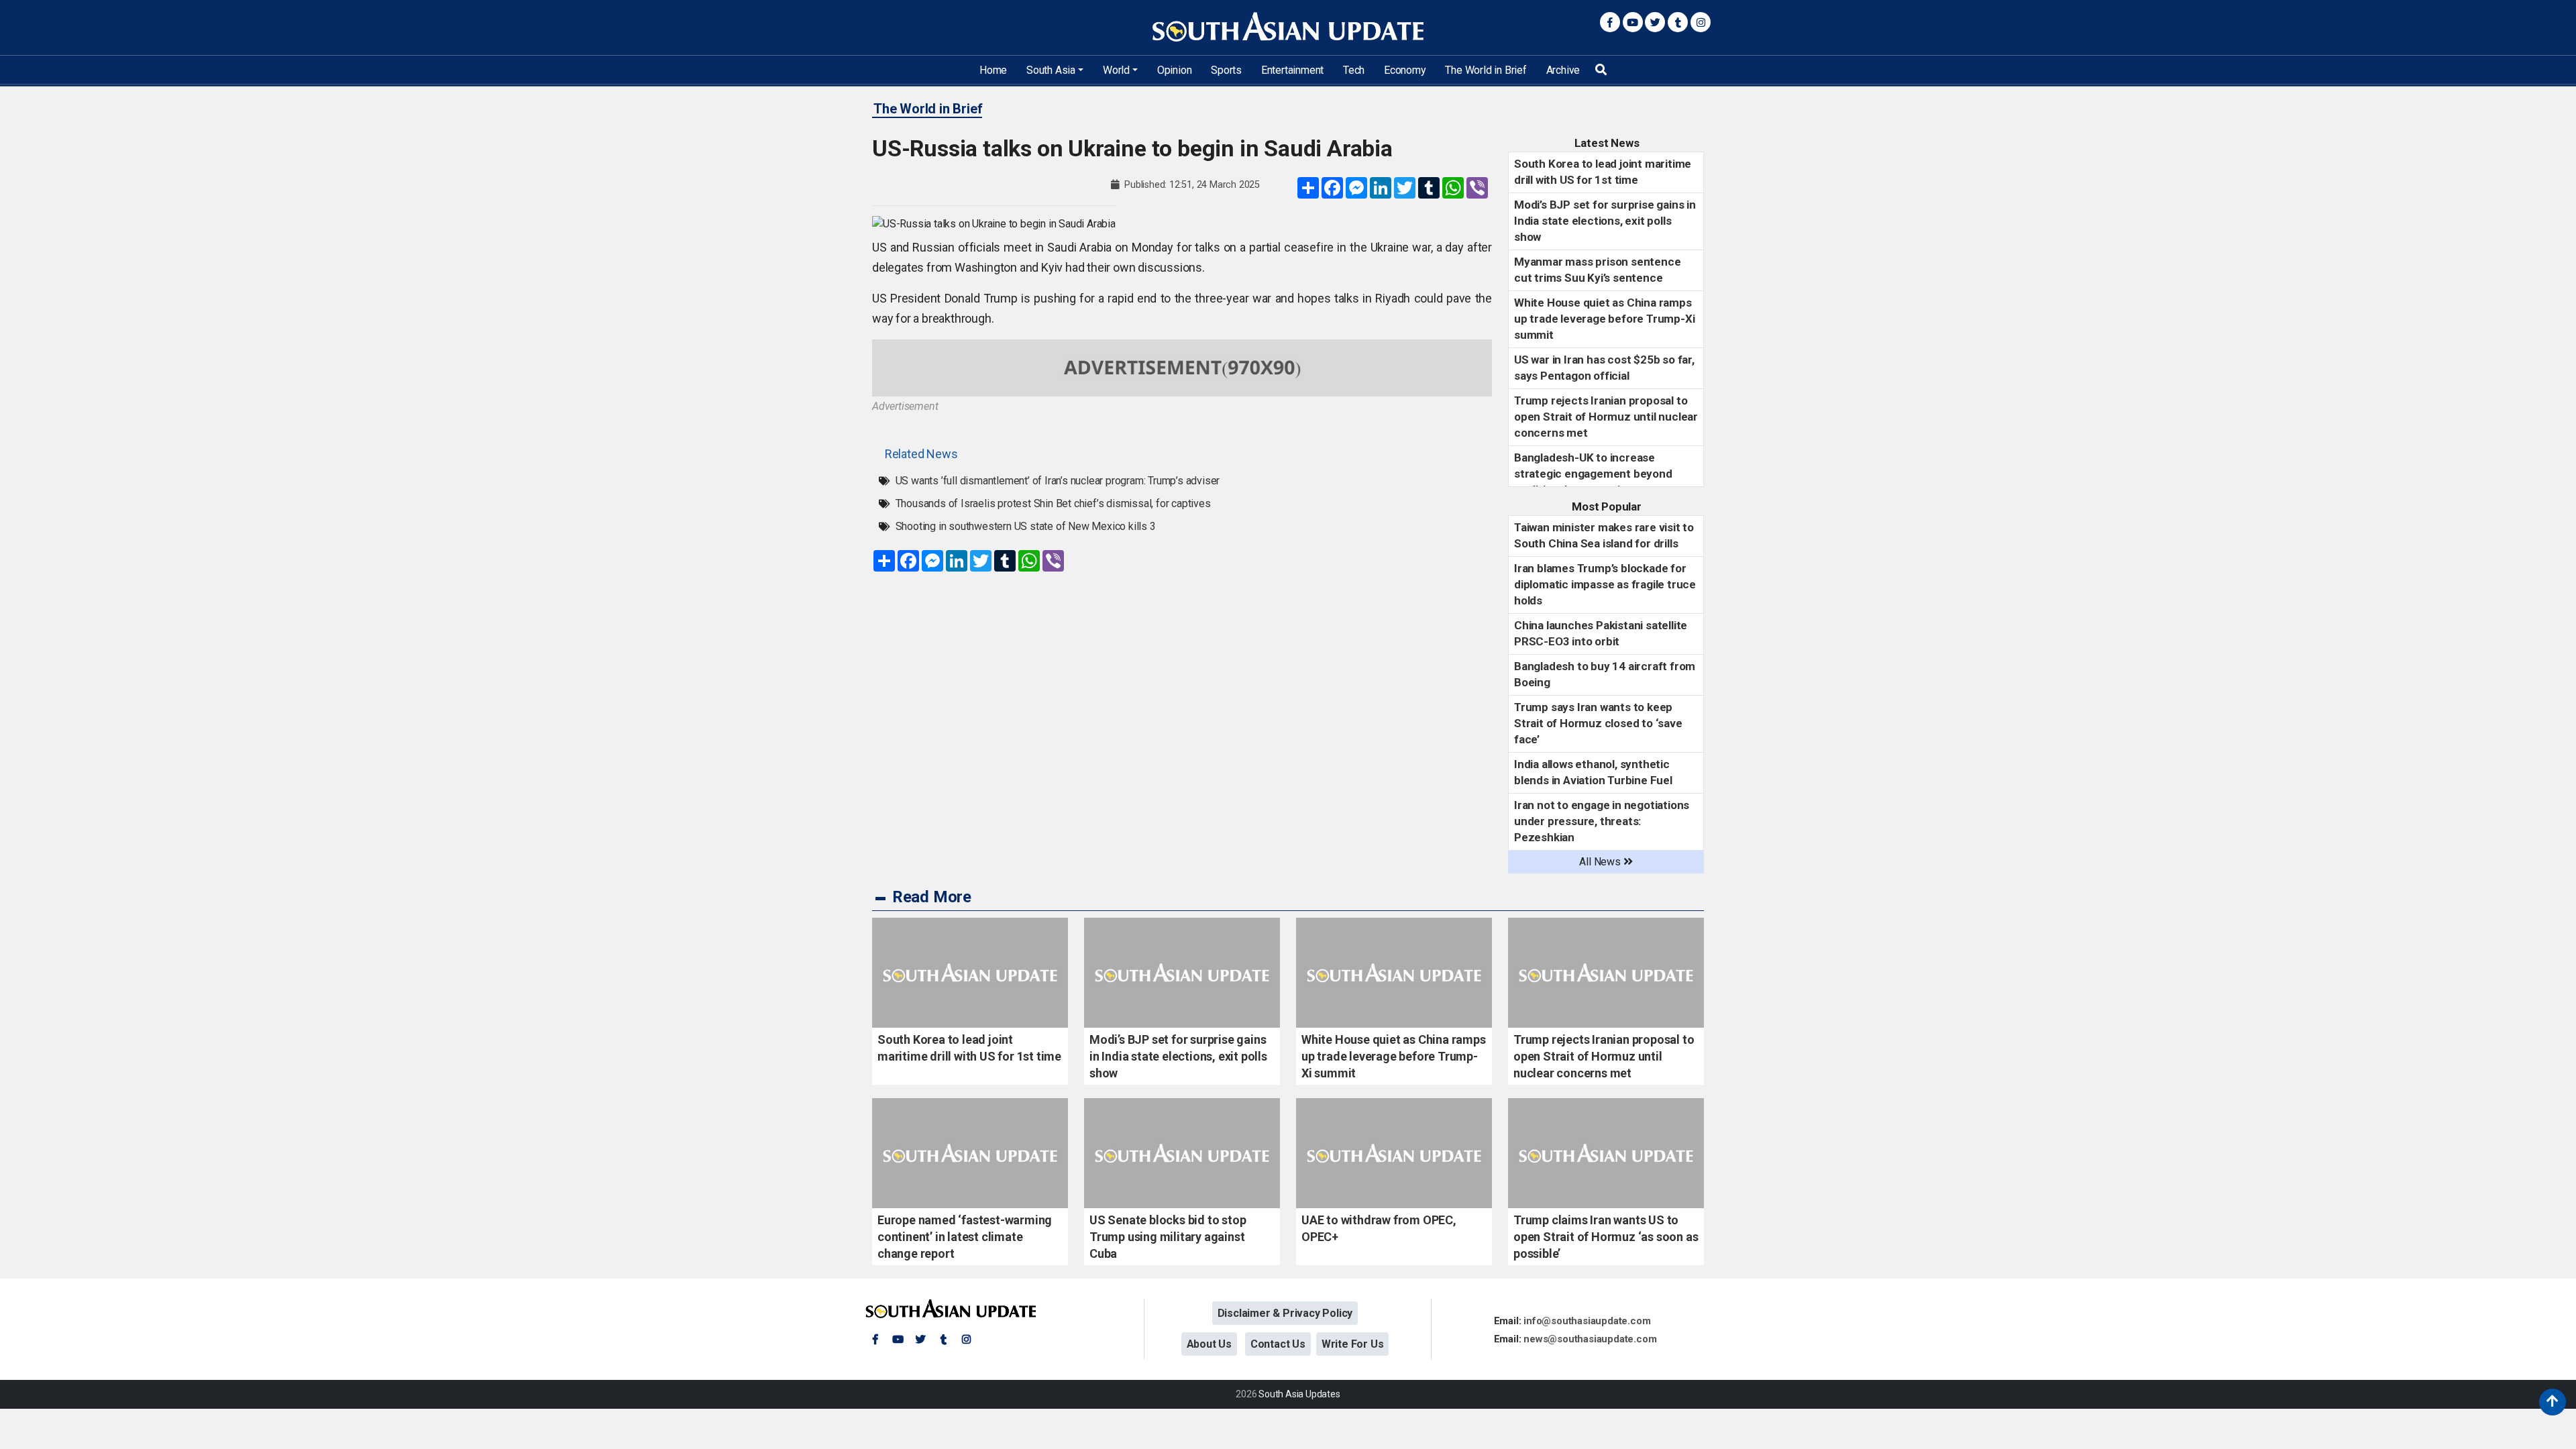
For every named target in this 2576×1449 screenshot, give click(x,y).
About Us (1209, 1344)
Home (993, 70)
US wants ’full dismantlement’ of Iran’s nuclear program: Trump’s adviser (1058, 481)
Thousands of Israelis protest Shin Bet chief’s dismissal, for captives (1053, 503)
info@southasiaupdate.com (1587, 1321)
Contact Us (1278, 1344)
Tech (1354, 70)
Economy (1405, 70)
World (1116, 70)
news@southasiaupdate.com (1590, 1339)
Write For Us (1353, 1344)
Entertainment (1292, 70)
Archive (1563, 70)
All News (1601, 862)
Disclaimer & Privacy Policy (1285, 1313)
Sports (1226, 70)
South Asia (1051, 70)
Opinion (1175, 70)
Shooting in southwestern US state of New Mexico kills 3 (1026, 526)
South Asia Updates (1299, 1394)
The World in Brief (1486, 70)
